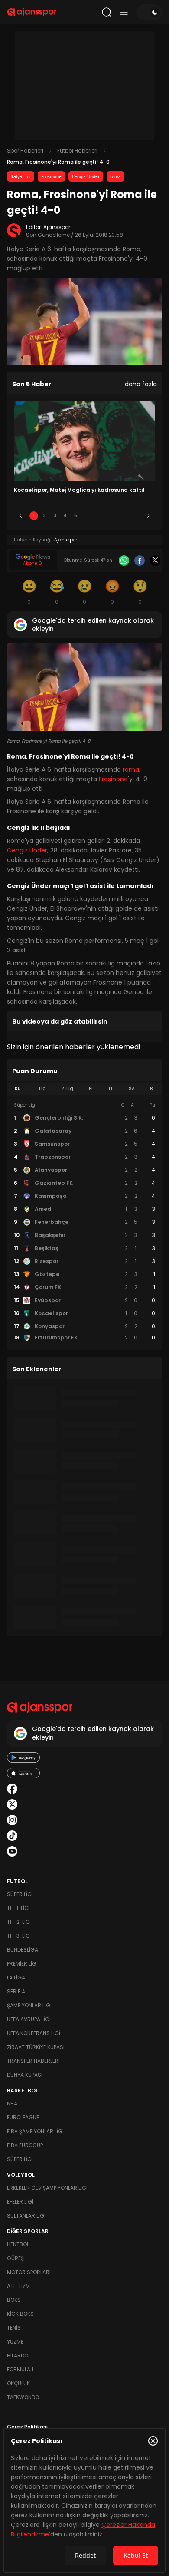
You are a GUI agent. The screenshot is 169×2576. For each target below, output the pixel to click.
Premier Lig (22, 1964)
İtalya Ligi (21, 176)
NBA (12, 2104)
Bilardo (18, 2356)
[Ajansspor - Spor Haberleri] (32, 12)
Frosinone (51, 176)
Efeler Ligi (20, 2202)
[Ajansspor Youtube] (12, 1851)
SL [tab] (17, 1089)
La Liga (16, 1978)
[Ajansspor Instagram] (12, 1820)
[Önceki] (21, 516)
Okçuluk (18, 2383)
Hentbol (18, 2244)
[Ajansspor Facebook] (12, 1789)
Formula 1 (20, 2369)
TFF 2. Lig (18, 1922)
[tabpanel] (84, 1222)
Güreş (15, 2258)
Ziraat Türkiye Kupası (36, 2047)
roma (115, 176)
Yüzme (15, 2342)
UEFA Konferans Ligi (34, 2033)
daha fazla (141, 384)
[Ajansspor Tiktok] (12, 1836)
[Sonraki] (148, 516)
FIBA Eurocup (25, 2145)
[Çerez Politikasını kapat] (153, 2441)
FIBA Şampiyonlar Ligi (35, 2131)
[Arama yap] (107, 12)
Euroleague (23, 2117)
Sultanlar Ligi (26, 2216)
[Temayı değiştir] (149, 12)
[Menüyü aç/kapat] (124, 12)
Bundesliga (23, 1950)
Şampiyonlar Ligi (29, 2005)
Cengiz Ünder (86, 176)
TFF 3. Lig (18, 1936)
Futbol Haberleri (77, 151)
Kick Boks (20, 2314)
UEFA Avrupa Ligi (29, 2019)
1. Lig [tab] (41, 1089)
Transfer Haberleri (33, 2061)
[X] (155, 560)
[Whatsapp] (124, 560)
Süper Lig (19, 1894)
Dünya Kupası (25, 2075)
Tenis (14, 2328)
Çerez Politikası (27, 2427)
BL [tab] (152, 1089)
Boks (14, 2300)
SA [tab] (132, 1089)
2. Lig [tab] (67, 1089)
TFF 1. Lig (18, 1908)
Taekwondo (23, 2397)
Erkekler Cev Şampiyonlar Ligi (47, 2188)
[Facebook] (140, 560)
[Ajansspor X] (12, 1804)
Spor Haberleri (25, 151)
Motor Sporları (29, 2272)
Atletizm (18, 2286)
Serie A (16, 1991)
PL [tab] (91, 1089)
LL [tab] (111, 1089)
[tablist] (84, 1089)
